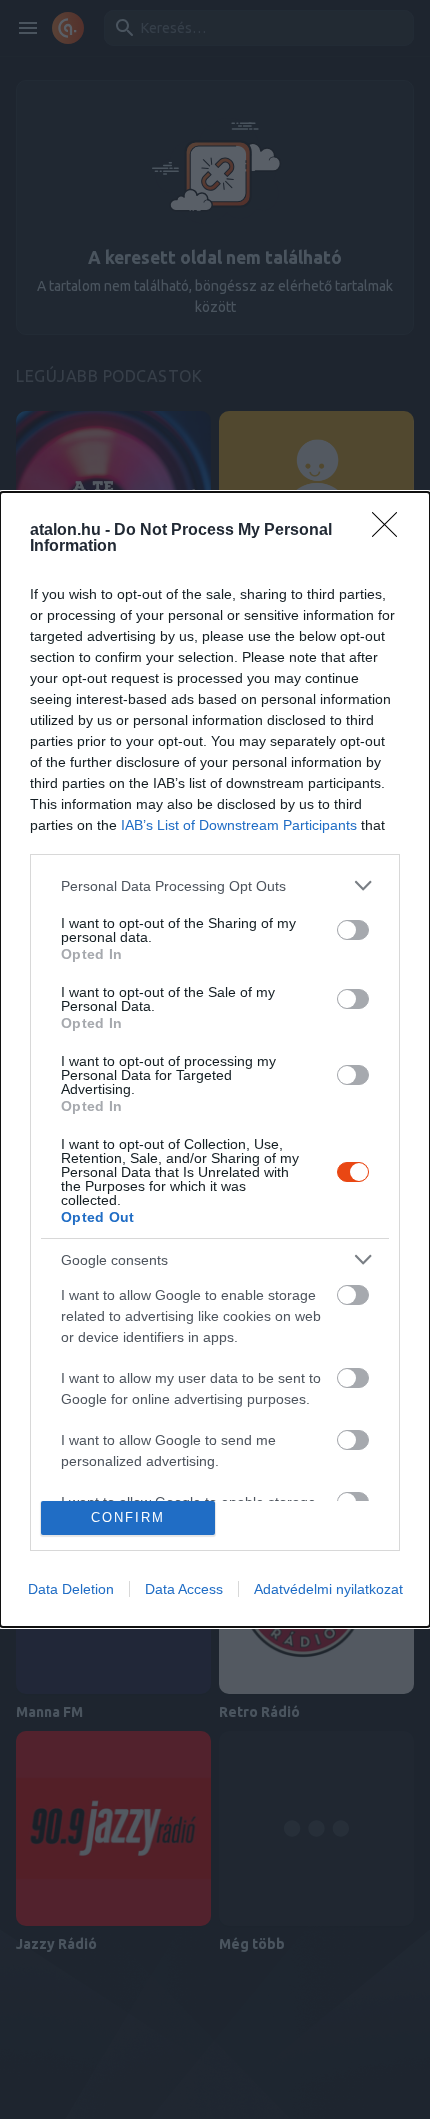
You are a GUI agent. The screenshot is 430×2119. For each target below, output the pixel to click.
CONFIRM (128, 1517)
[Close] (391, 531)
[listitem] (215, 885)
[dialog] (215, 1059)
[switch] (353, 930)
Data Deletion (71, 1589)
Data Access (184, 1589)
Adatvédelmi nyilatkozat (328, 1589)
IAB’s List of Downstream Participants (239, 825)
